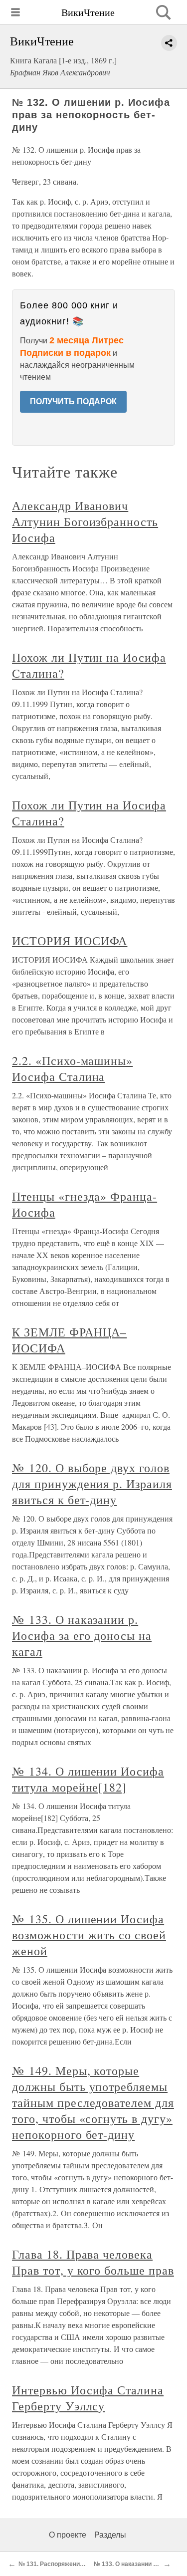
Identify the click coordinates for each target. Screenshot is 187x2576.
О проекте (68, 2535)
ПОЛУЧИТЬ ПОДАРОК (73, 401)
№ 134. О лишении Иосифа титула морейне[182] (88, 1779)
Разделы (110, 2535)
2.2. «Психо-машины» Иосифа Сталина (72, 1068)
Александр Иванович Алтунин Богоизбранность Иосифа (85, 521)
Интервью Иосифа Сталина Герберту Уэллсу (88, 2398)
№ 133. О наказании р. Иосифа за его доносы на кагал (82, 1635)
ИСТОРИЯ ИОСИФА (70, 941)
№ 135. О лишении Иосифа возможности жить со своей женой (89, 1935)
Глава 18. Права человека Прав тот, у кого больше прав (93, 2262)
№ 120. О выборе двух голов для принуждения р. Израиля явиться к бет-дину (92, 1484)
